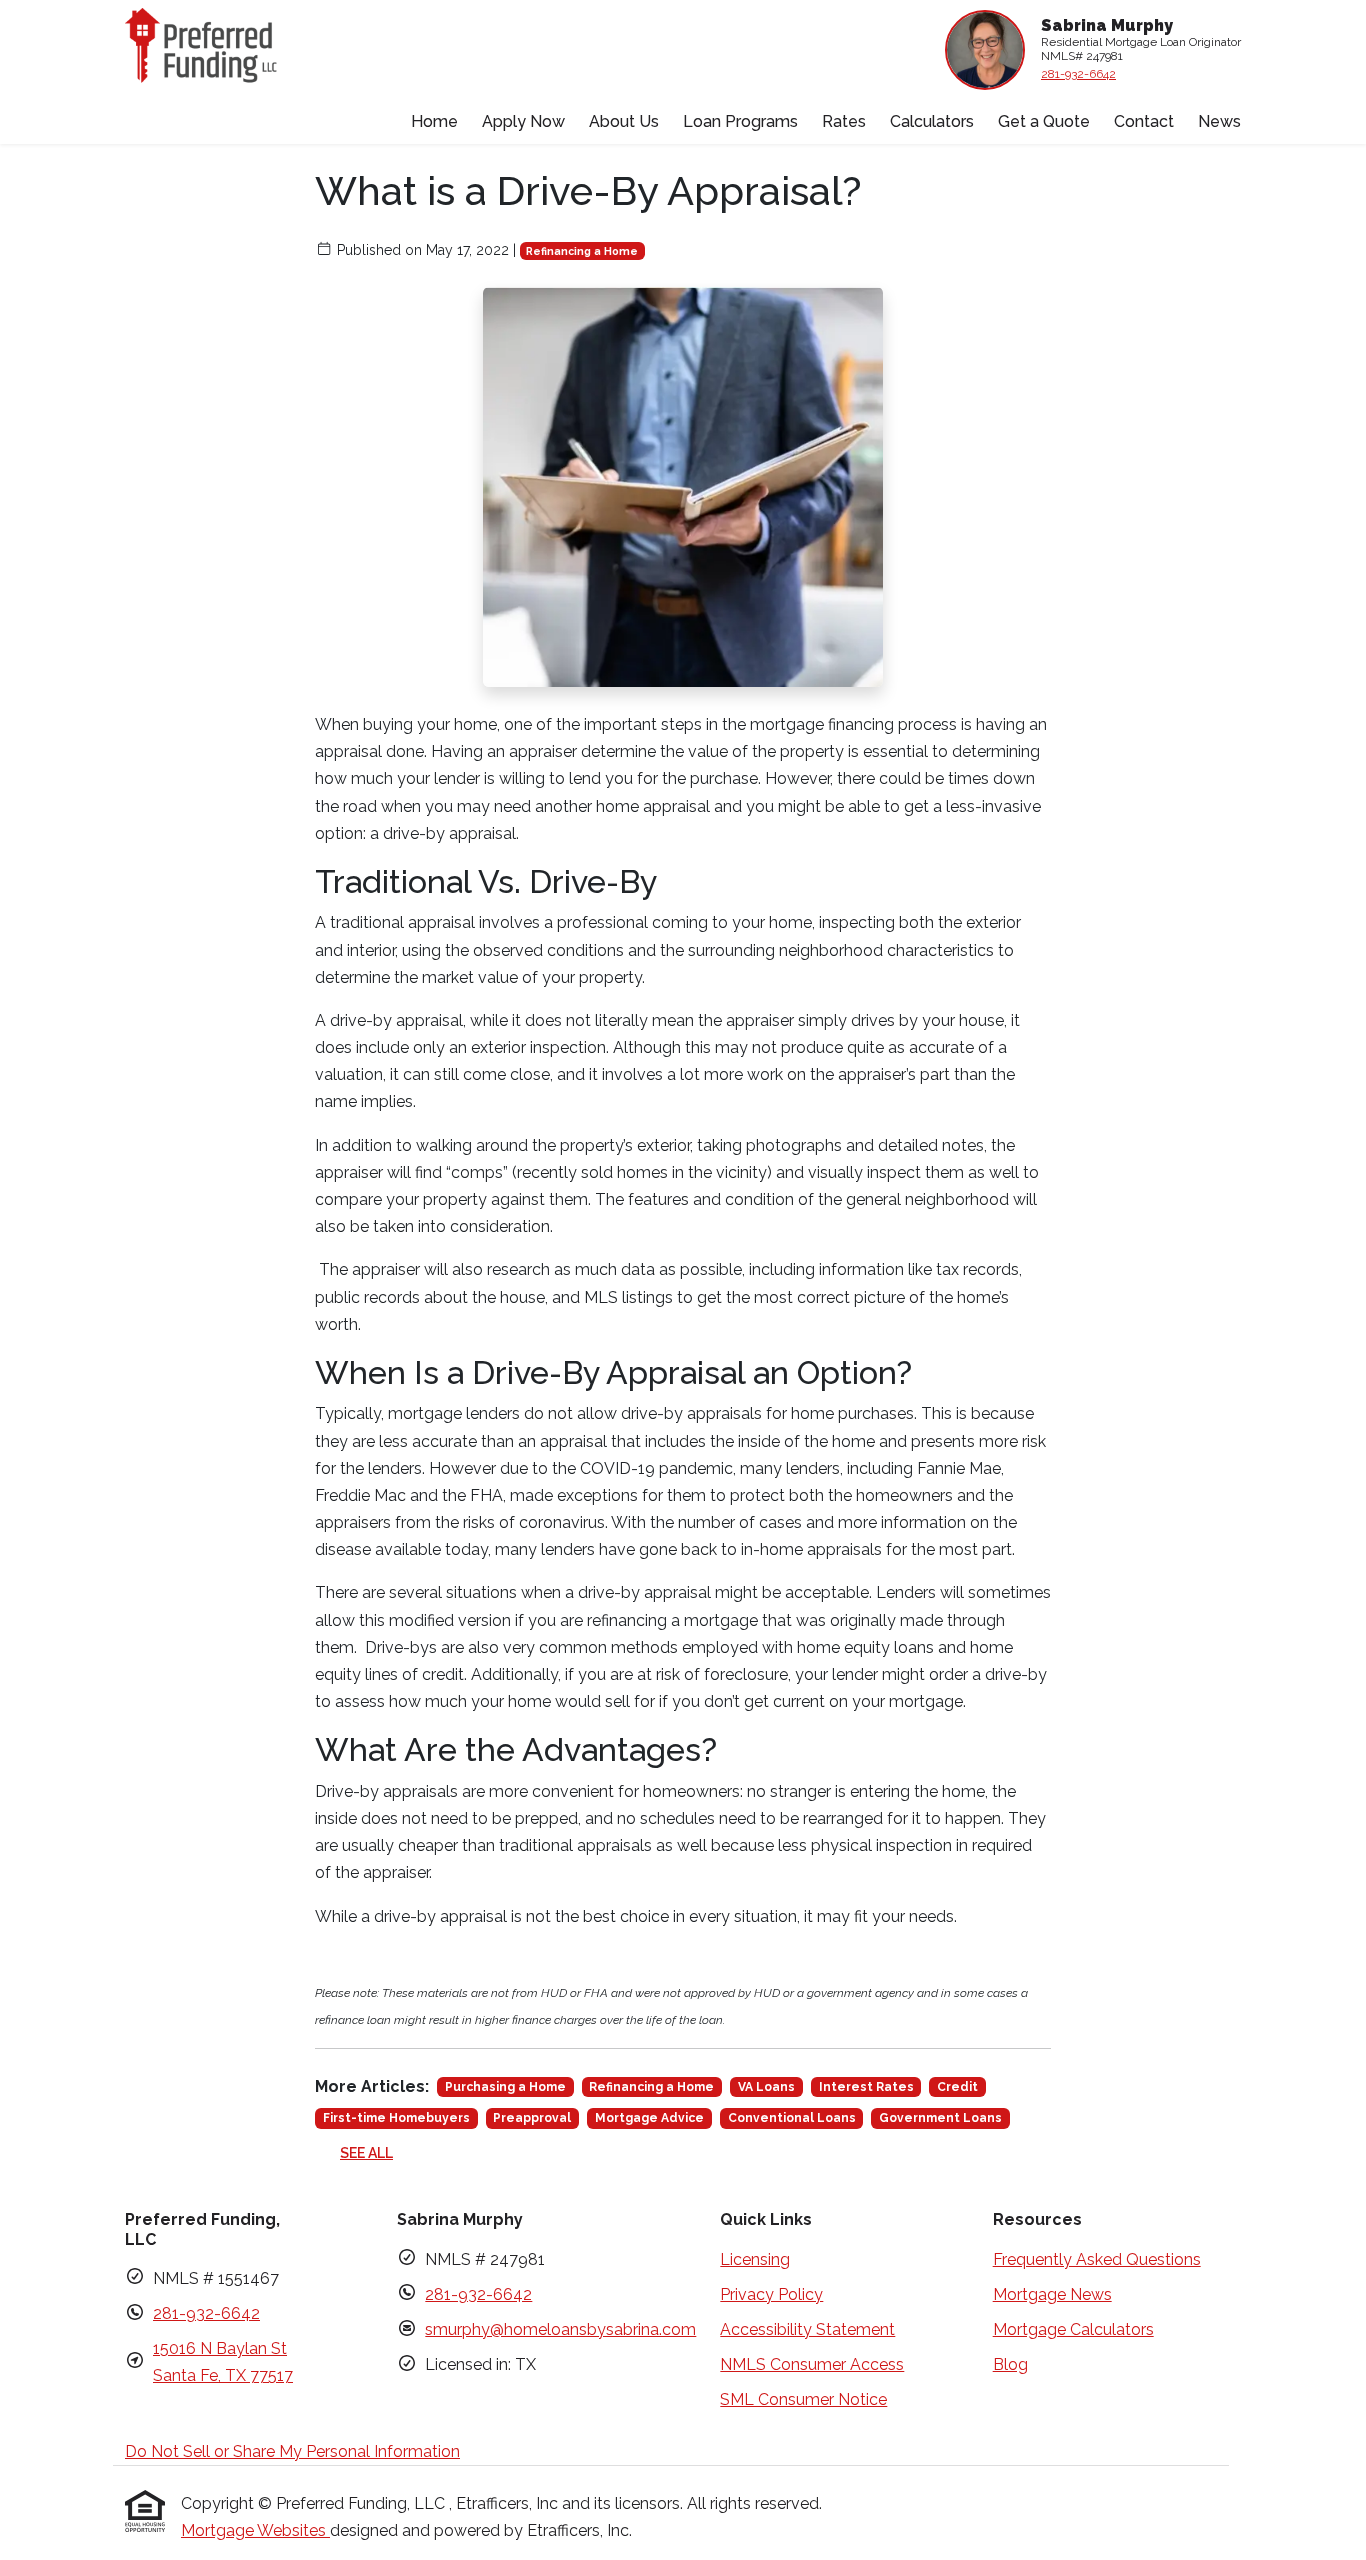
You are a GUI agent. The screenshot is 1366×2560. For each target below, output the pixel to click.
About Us (624, 121)
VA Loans (766, 2087)
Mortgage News (1052, 2294)
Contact (1144, 121)
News (1219, 121)
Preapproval (532, 2118)
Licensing (755, 2259)
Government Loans (940, 2118)
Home (434, 121)
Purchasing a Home (505, 2087)
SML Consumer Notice (803, 2399)
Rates (844, 121)
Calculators (932, 121)
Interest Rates (866, 2087)
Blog (1010, 2364)
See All (366, 2153)
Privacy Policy (771, 2294)
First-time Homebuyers (396, 2118)
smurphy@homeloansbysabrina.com (560, 2329)
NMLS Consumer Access (812, 2364)
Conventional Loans (792, 2118)
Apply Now (523, 121)
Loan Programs (740, 121)
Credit (957, 2087)
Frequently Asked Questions (1097, 2259)
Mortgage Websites (255, 2530)
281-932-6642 (1078, 74)
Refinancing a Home (582, 251)
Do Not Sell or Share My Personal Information (292, 2451)
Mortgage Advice (649, 2118)
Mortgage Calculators (1073, 2329)
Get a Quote (1044, 121)
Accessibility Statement (807, 2329)
